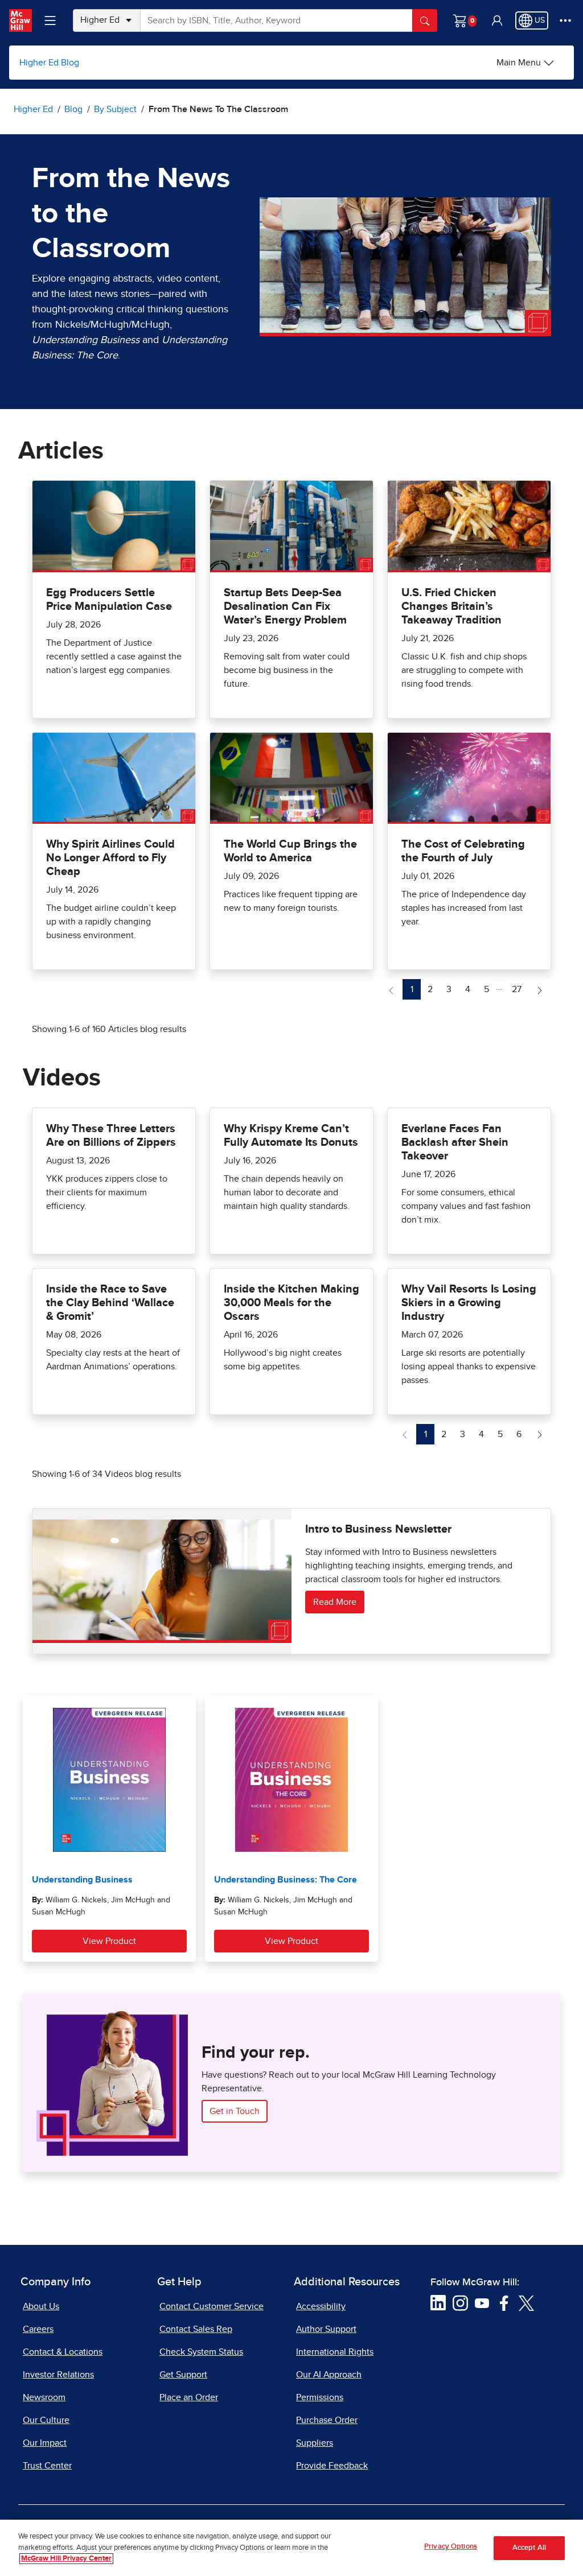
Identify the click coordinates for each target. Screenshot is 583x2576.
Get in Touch (235, 2111)
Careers (38, 2329)
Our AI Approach (329, 2375)
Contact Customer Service (212, 2306)
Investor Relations (58, 2375)
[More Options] (565, 20)
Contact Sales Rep (196, 2329)
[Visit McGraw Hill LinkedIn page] (438, 2302)
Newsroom (44, 2397)
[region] (291, 2548)
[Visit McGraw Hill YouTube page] (482, 2302)
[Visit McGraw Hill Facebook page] (504, 2302)
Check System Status (201, 2352)
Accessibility (321, 2306)
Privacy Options (451, 2547)
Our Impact (45, 2443)
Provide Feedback (332, 2466)
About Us (41, 2306)
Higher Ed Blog (49, 63)
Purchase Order (327, 2420)
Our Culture (46, 2420)
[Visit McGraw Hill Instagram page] (460, 2302)
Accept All (529, 2548)
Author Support (326, 2329)
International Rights (335, 2352)
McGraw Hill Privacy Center (66, 2559)
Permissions (320, 2397)
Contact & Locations (63, 2352)
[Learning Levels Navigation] (50, 20)
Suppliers (315, 2443)
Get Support (183, 2375)
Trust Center (47, 2466)
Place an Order (189, 2397)
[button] (497, 20)
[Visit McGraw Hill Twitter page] (526, 2302)
